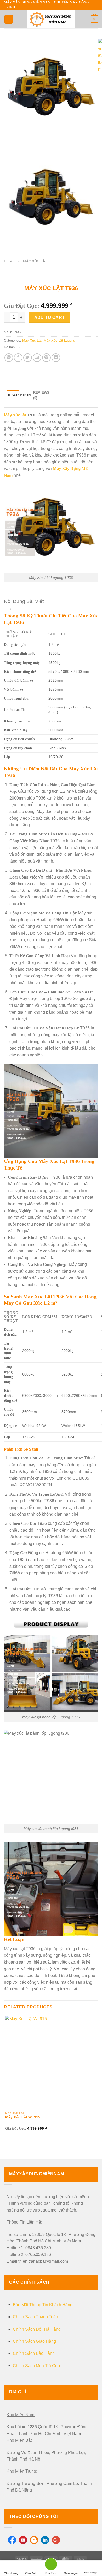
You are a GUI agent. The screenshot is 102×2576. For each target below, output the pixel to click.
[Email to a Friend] (37, 358)
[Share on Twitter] (28, 358)
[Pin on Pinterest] (46, 358)
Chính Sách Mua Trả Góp (36, 2366)
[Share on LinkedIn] (56, 358)
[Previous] (9, 138)
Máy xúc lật (15, 415)
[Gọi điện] (51, 2565)
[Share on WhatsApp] (9, 358)
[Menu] (9, 19)
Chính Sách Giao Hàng (34, 2341)
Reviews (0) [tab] (41, 395)
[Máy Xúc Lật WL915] (51, 2061)
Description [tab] (19, 395)
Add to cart (50, 317)
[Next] (23, 138)
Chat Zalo (31, 2573)
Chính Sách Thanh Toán (35, 2317)
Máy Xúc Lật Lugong (59, 340)
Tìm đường (11, 2573)
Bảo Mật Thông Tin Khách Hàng (43, 2305)
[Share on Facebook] (18, 358)
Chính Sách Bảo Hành (34, 2353)
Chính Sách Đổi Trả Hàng (37, 2329)
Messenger (71, 2573)
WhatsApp (91, 2572)
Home (9, 261)
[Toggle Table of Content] (8, 609)
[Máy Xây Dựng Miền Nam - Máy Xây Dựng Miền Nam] (51, 19)
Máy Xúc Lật (35, 261)
